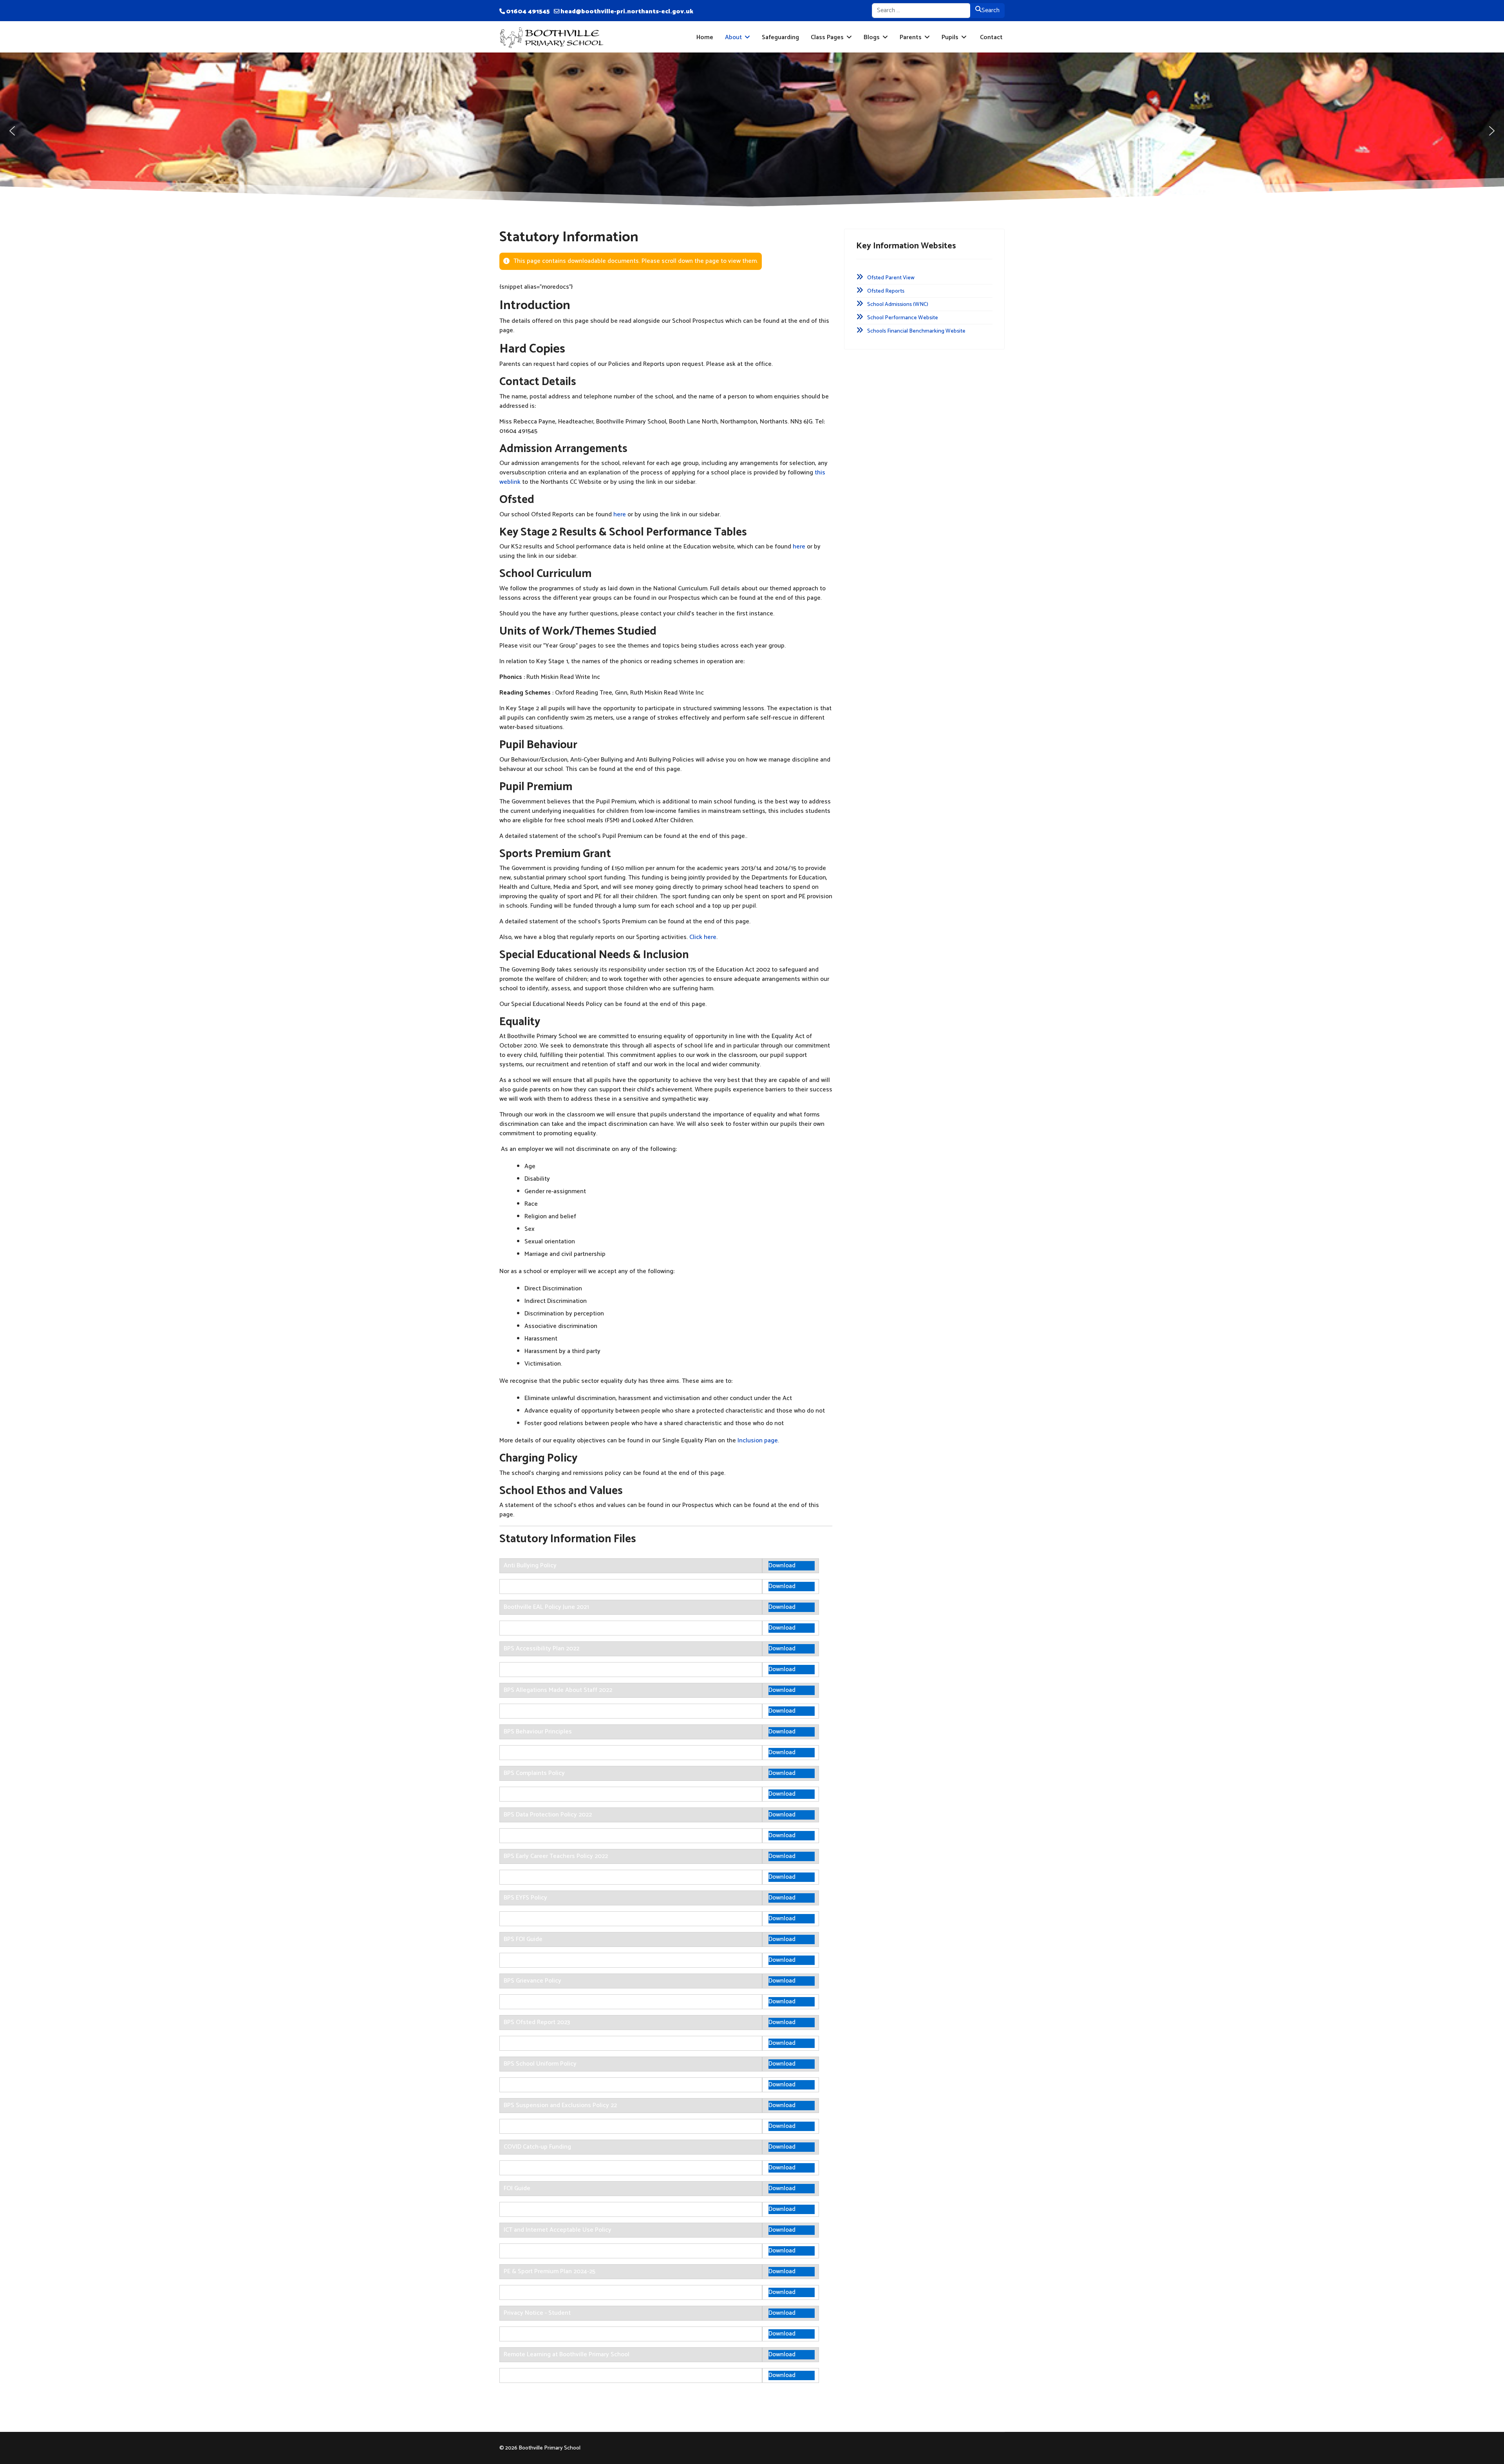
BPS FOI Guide (523, 1939)
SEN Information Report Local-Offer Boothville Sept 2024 (582, 2375)
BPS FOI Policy (523, 1960)
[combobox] (921, 11)
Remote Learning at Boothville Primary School (567, 2355)
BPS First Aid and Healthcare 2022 (550, 1919)
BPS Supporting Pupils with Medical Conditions (568, 2085)
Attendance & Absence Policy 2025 (552, 1586)
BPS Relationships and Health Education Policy (568, 2043)
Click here (703, 937)
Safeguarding (780, 37)
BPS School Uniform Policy (540, 2064)
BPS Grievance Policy (532, 1981)
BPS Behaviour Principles (538, 1732)
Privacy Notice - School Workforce (550, 2292)
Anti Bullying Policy (530, 1566)
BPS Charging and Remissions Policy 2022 (561, 1752)
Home (705, 37)
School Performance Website (903, 318)
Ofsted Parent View (891, 278)
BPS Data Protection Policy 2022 (548, 1815)
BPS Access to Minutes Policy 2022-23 (556, 1628)
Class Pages (827, 37)
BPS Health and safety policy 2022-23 (555, 2002)
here (620, 515)
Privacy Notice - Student (537, 2313)
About (733, 37)
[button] (12, 131)
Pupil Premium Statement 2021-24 (550, 2334)
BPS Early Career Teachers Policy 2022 (556, 1856)
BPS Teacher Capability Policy (544, 2126)
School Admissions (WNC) (898, 305)
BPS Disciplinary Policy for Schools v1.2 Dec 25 (567, 1835)
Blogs (872, 37)
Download (782, 1566)
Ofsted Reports (886, 291)
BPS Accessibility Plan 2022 (541, 1649)
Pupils (950, 37)
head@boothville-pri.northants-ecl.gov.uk (627, 12)
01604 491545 (528, 12)
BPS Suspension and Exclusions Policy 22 (560, 2105)
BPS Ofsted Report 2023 (537, 2022)
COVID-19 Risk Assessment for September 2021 (569, 2168)
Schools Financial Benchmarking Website (916, 331)
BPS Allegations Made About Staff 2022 (558, 1690)
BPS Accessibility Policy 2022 (544, 1669)
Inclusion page (758, 1441)
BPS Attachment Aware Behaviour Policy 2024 (567, 1711)
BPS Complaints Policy (534, 1773)
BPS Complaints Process (537, 1794)
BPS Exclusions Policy (533, 1877)
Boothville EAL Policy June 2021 (546, 1607)
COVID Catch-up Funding (537, 2147)
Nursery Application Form (538, 2251)
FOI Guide (517, 2188)
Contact (991, 37)
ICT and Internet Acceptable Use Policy (558, 2230)
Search (991, 10)
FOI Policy (517, 2209)
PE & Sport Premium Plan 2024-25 (550, 2271)
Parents (911, 37)
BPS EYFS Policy (525, 1898)
